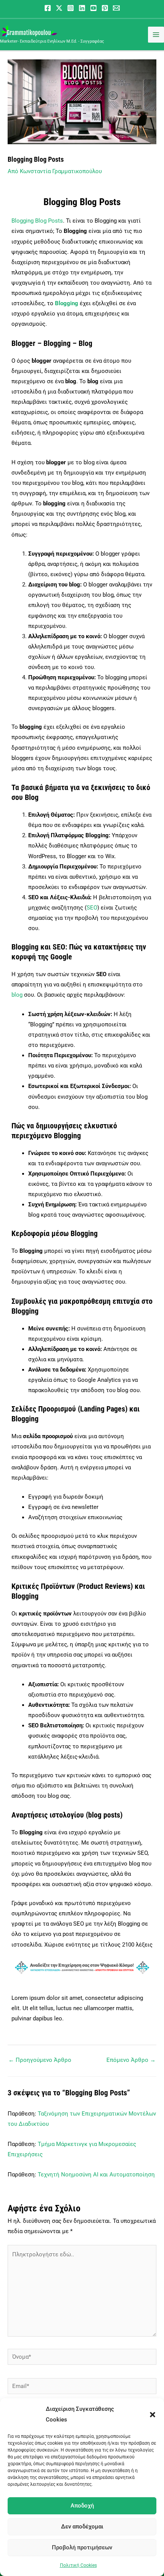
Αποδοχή (82, 2506)
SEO (92, 908)
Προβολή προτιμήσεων (82, 2547)
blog (17, 995)
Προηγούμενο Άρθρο (40, 2060)
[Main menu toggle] (156, 35)
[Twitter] (59, 8)
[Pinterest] (105, 8)
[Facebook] (48, 8)
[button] (153, 2415)
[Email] (116, 8)
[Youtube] (93, 8)
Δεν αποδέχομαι (82, 2527)
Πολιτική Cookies (78, 2565)
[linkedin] (82, 8)
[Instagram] (71, 8)
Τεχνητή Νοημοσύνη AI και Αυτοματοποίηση (96, 2175)
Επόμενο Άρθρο (131, 2060)
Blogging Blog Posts (37, 221)
